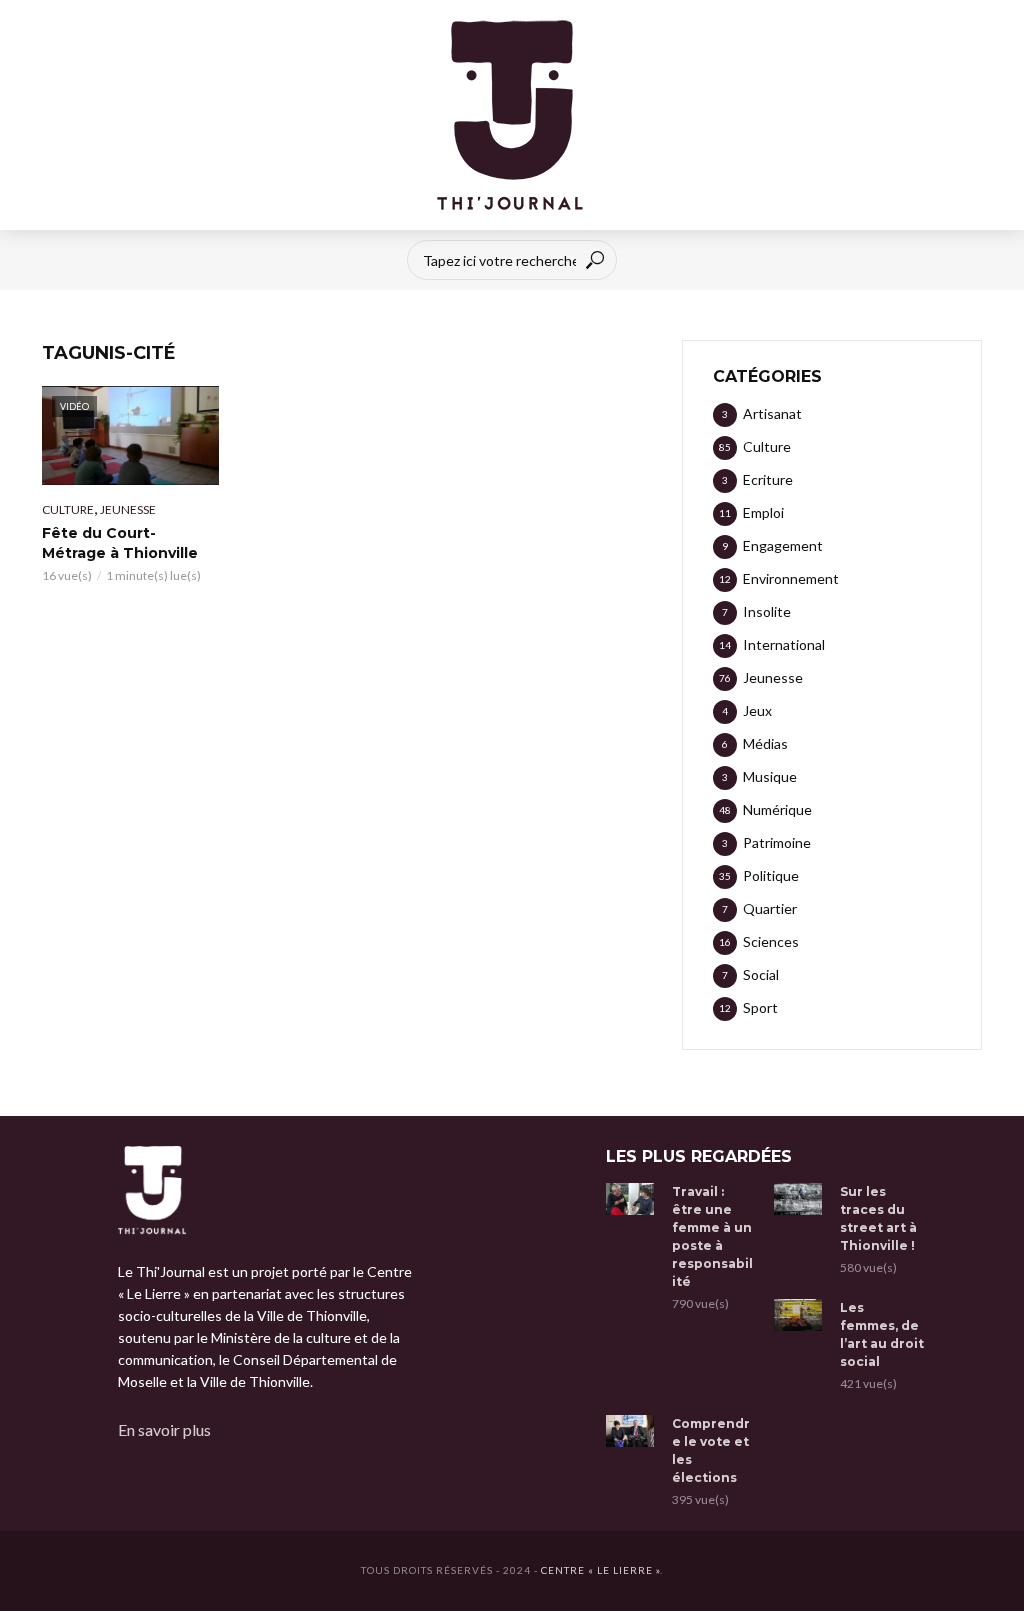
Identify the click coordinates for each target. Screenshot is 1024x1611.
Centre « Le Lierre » (600, 1570)
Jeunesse (128, 509)
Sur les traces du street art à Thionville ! (878, 1218)
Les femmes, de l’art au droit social (882, 1334)
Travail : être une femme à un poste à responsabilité (712, 1236)
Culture (68, 509)
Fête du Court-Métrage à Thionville (120, 543)
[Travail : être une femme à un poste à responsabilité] (630, 1199)
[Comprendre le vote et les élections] (630, 1431)
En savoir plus (164, 1429)
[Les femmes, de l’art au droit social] (798, 1315)
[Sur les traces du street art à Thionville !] (798, 1199)
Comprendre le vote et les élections (711, 1450)
